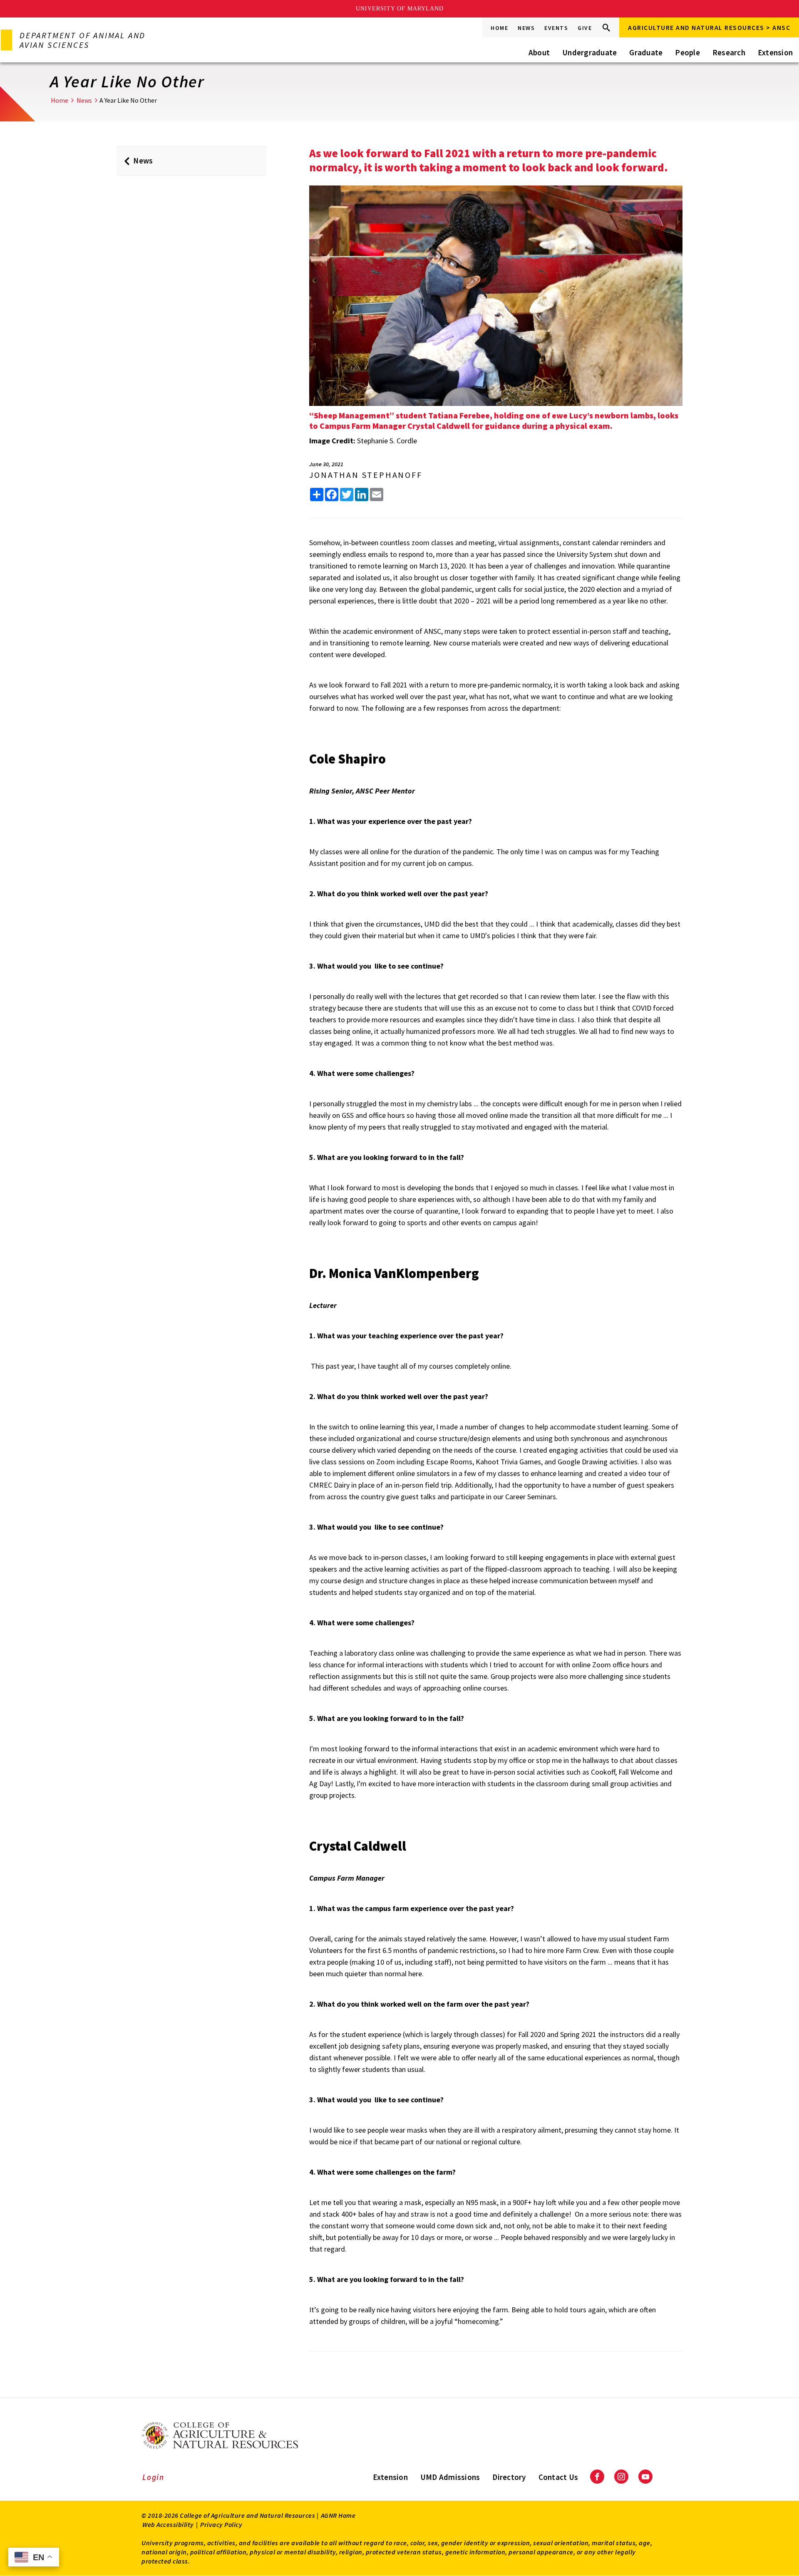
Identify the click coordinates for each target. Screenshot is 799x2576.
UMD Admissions (450, 2477)
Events (556, 28)
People (687, 52)
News (526, 28)
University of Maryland (400, 9)
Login (153, 2477)
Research (729, 52)
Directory (509, 2477)
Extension (775, 52)
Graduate (646, 52)
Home (499, 28)
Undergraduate (589, 52)
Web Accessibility (168, 2524)
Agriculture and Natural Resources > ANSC (709, 27)
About (539, 52)
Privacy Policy (221, 2524)
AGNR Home (338, 2515)
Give (585, 28)
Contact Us (558, 2477)
